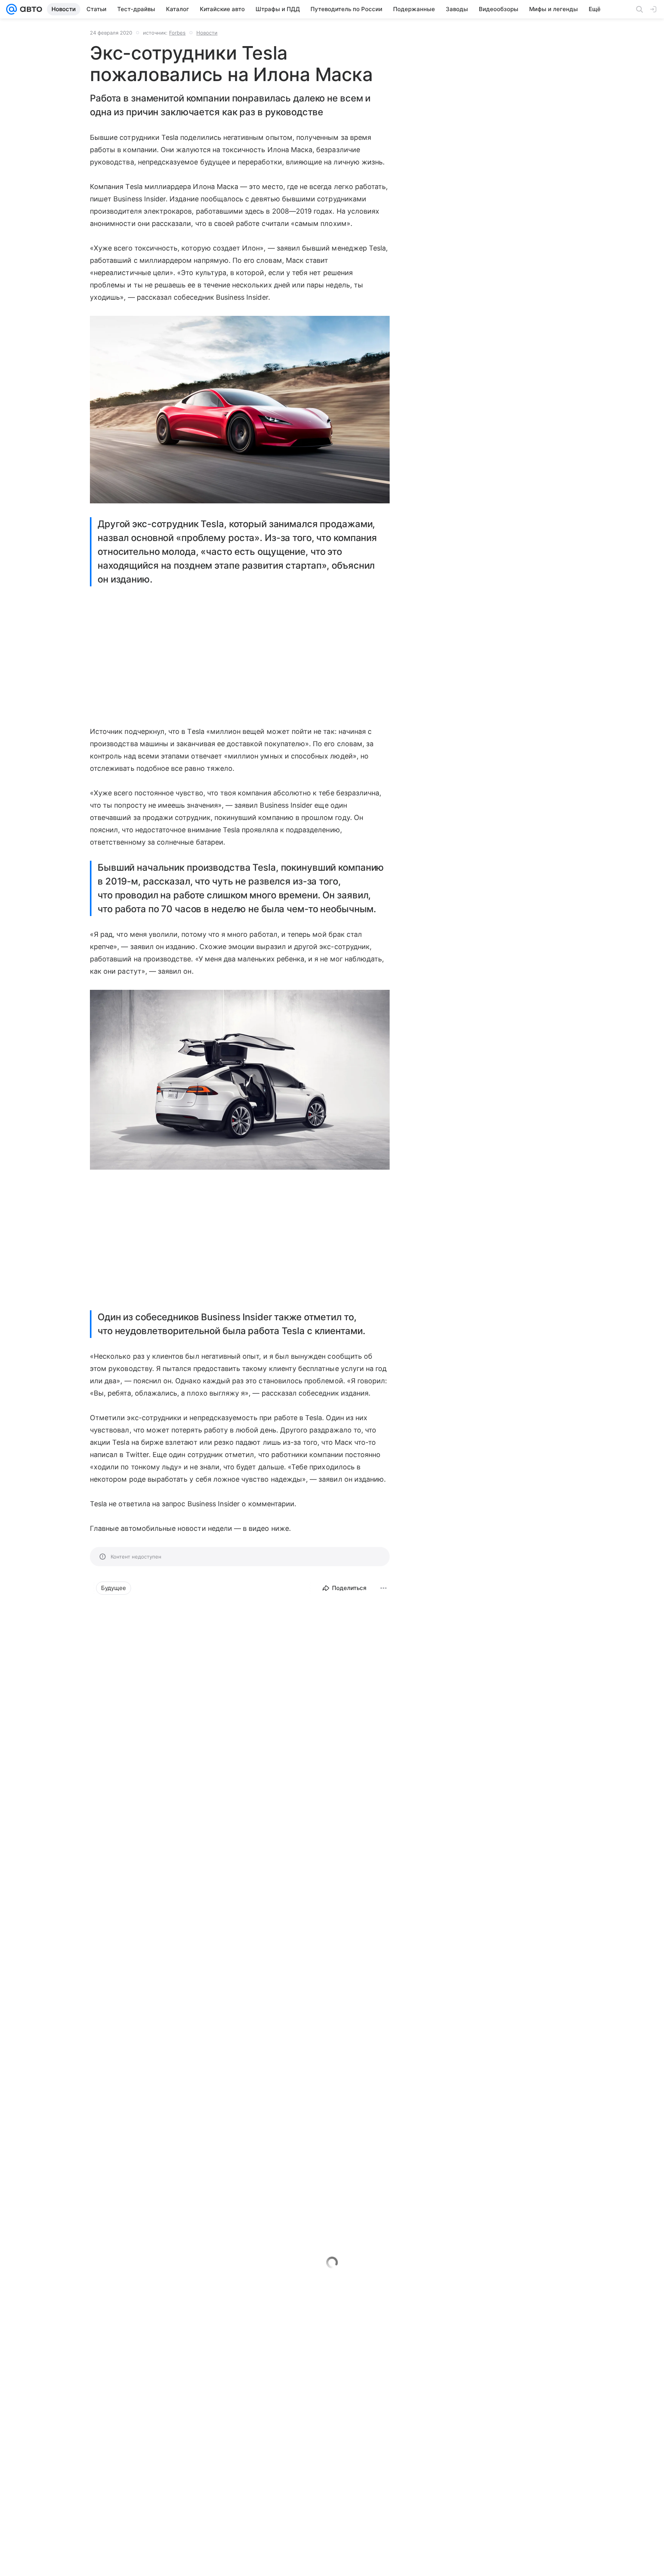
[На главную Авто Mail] (30, 9)
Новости (207, 33)
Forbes (177, 33)
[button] (240, 410)
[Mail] (12, 9)
